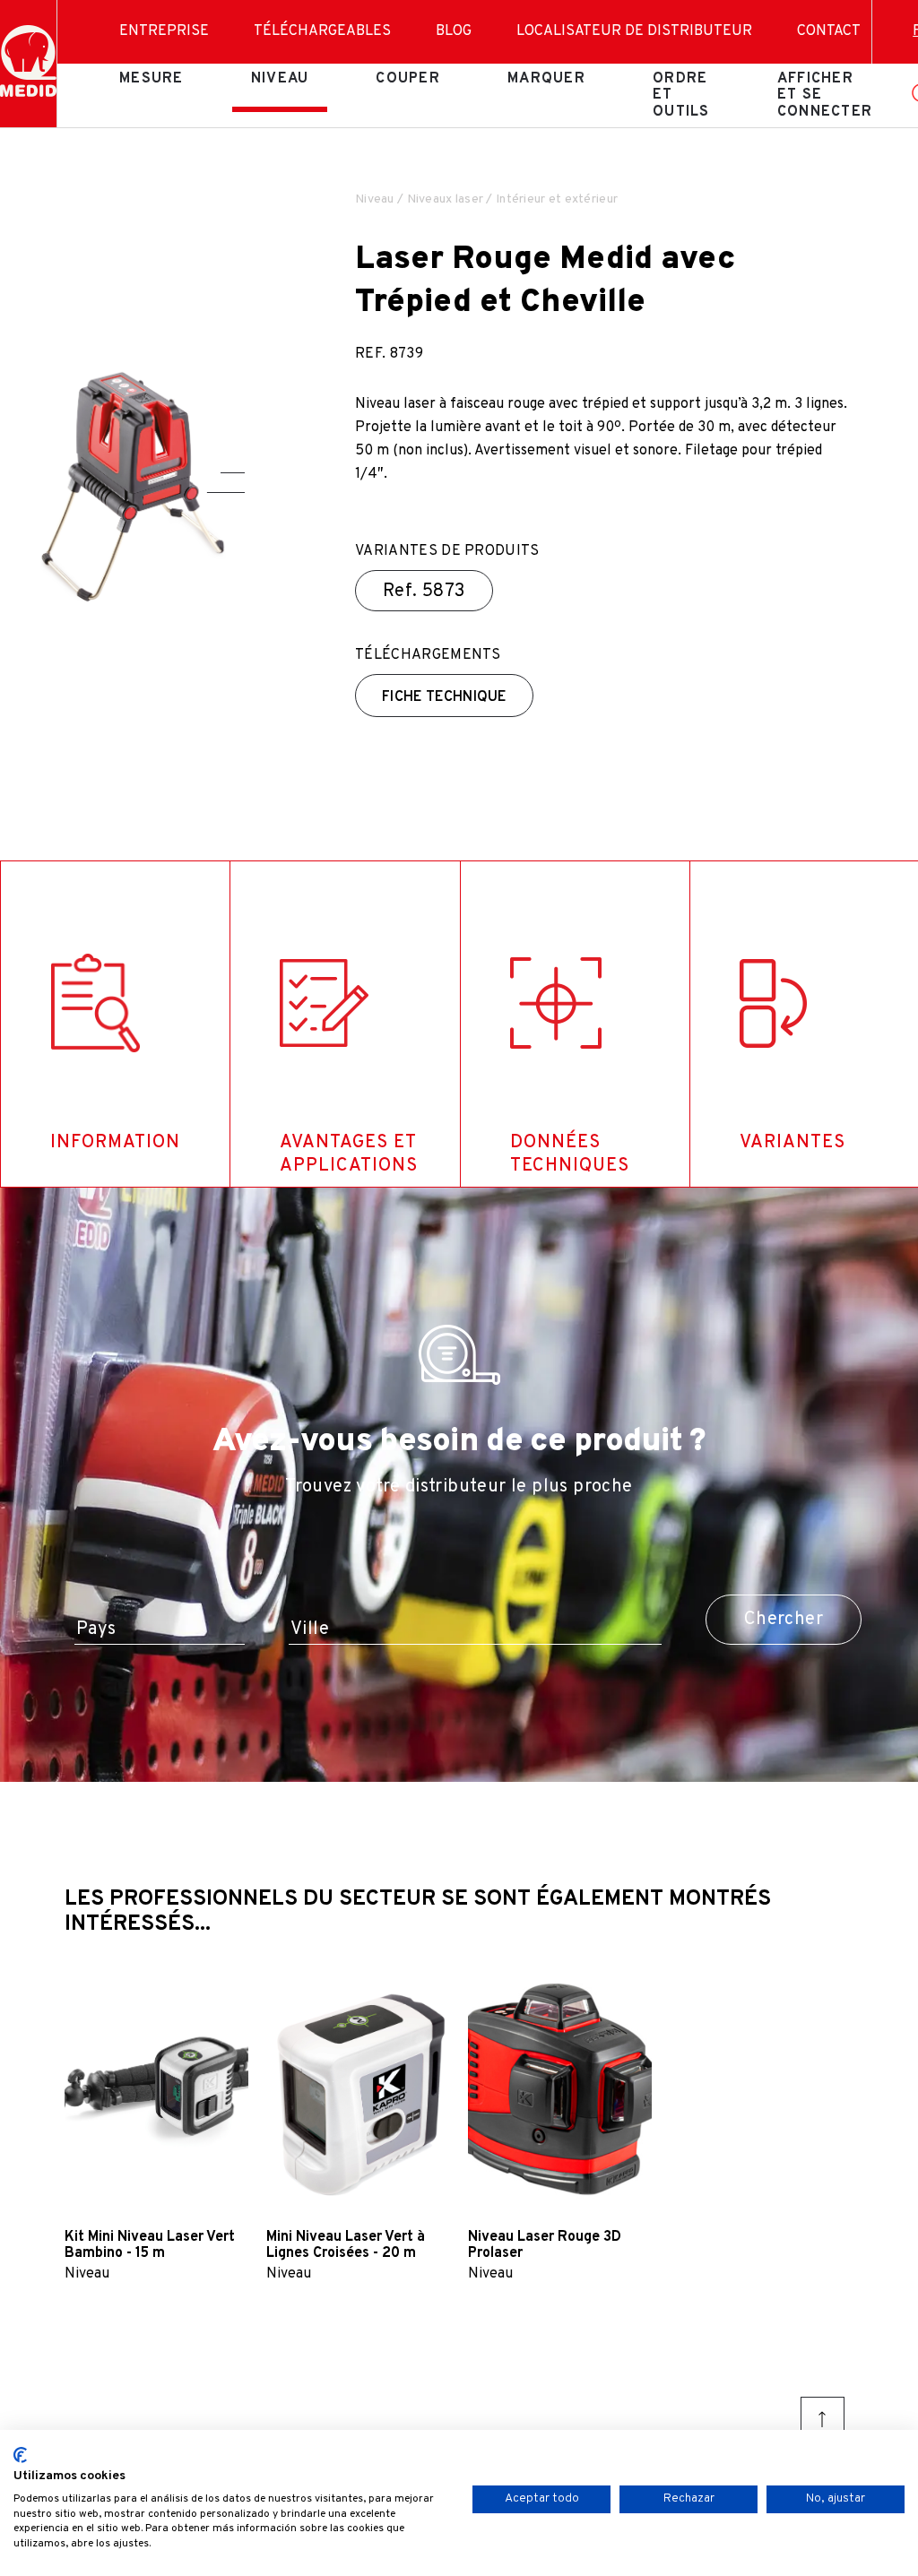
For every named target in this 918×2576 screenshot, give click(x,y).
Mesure (152, 79)
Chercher (784, 1620)
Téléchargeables (322, 31)
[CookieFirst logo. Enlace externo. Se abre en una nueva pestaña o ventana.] (20, 2455)
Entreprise (164, 31)
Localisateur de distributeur (634, 31)
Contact (829, 31)
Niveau (280, 79)
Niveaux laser (446, 199)
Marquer (546, 79)
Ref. (424, 592)
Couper (408, 79)
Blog (454, 31)
